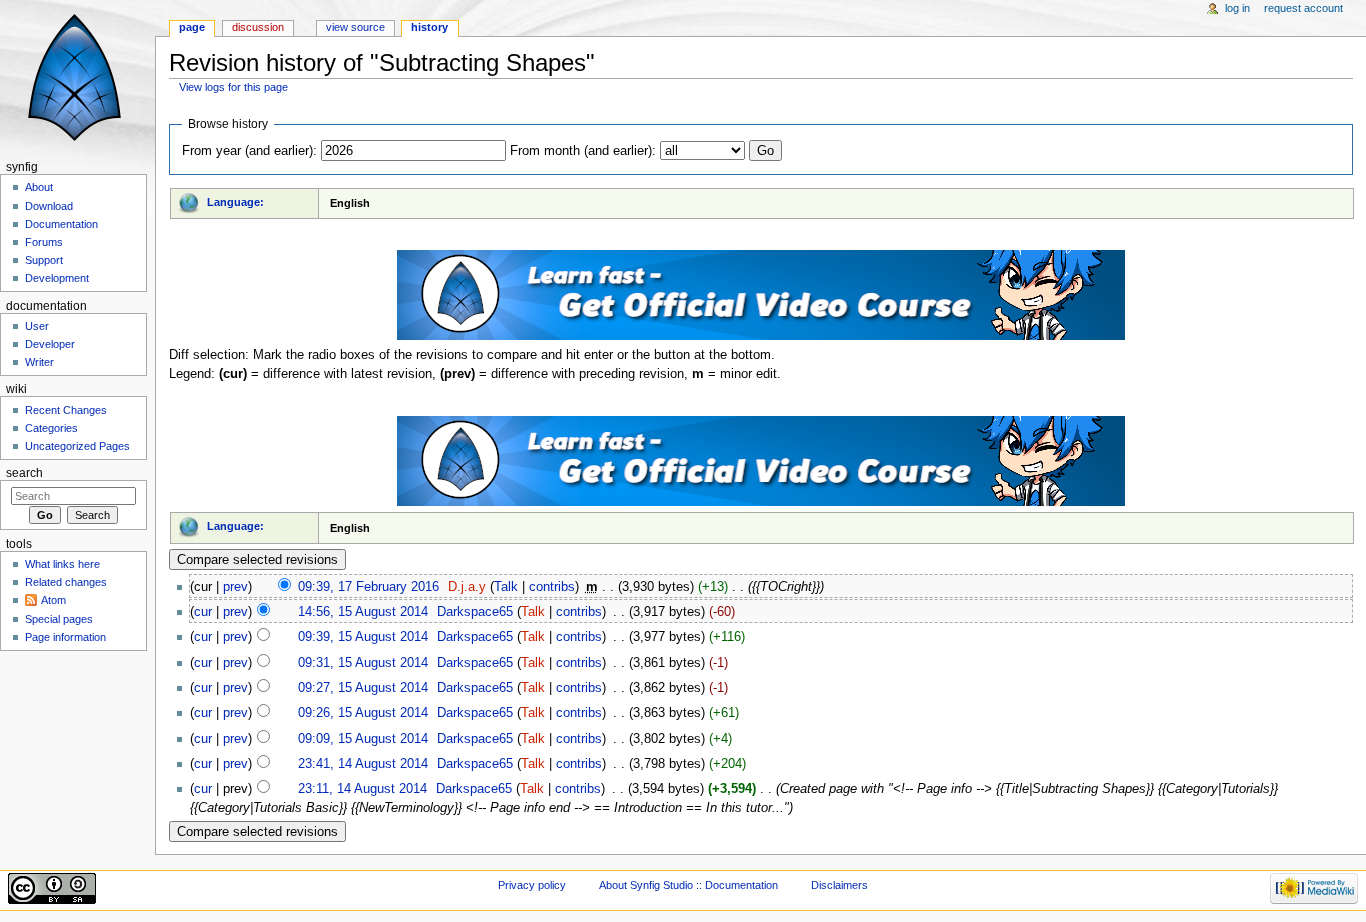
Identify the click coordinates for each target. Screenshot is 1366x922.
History (429, 27)
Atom (53, 600)
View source (355, 27)
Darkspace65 (475, 612)
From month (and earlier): (583, 151)
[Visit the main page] (77, 77)
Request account (1303, 8)
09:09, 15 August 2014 (363, 739)
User (37, 326)
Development (57, 278)
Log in (1237, 8)
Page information (65, 637)
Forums (44, 242)
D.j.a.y (467, 587)
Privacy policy (532, 885)
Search (24, 473)
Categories (51, 428)
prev (235, 587)
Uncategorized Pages (77, 446)
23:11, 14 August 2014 (362, 789)
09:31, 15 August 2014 (363, 663)
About (39, 187)
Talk (506, 587)
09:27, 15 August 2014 (363, 688)
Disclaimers (839, 885)
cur (203, 612)
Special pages (59, 619)
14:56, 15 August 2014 (363, 612)
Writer (39, 362)
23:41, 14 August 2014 (363, 764)
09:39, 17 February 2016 (368, 587)
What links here (62, 564)
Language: (235, 202)
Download (49, 206)
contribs (552, 587)
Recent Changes (66, 410)
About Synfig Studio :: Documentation (688, 885)
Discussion (258, 27)
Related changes (66, 582)
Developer (50, 344)
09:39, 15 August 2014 (363, 637)
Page (192, 27)
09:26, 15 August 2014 (363, 713)
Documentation (61, 224)
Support (44, 260)
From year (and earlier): (249, 151)
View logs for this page (233, 87)
